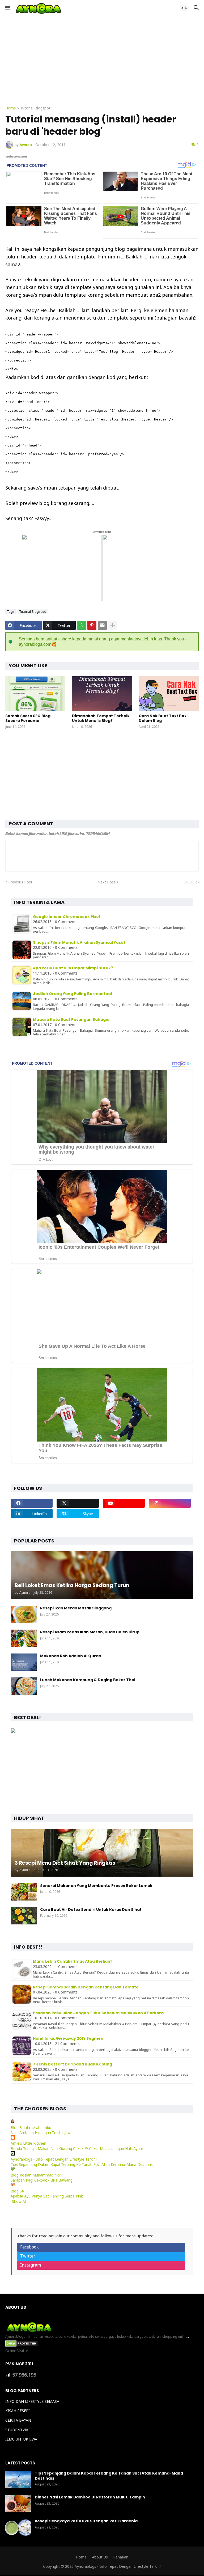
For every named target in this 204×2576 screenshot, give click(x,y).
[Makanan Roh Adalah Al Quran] (24, 1662)
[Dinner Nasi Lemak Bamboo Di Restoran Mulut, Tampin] (18, 2503)
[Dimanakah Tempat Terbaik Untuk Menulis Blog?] (102, 694)
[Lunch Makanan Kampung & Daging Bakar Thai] (24, 1686)
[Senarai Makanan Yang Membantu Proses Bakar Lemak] (24, 1892)
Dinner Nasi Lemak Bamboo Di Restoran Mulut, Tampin (90, 2497)
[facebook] (32, 1503)
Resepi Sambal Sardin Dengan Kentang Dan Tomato (86, 1987)
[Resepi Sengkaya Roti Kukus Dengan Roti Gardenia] (18, 2527)
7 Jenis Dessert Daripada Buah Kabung (73, 2064)
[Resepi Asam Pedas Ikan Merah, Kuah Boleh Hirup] (24, 1638)
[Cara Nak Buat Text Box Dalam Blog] (169, 694)
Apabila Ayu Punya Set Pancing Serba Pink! (47, 2196)
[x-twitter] (78, 1503)
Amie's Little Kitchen (28, 2143)
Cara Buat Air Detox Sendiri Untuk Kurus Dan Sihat (91, 1910)
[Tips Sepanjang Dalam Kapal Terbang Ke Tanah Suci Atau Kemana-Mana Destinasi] (18, 2479)
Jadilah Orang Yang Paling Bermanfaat (73, 994)
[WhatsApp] (82, 625)
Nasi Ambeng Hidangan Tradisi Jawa (42, 2133)
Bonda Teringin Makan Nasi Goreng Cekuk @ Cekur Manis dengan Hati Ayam (77, 2148)
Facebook (29, 2247)
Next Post (106, 882)
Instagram (31, 2265)
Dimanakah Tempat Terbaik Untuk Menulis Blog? (101, 718)
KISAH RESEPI (18, 2411)
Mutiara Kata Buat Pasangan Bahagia (71, 1019)
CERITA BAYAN (18, 2420)
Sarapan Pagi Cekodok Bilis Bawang (42, 2180)
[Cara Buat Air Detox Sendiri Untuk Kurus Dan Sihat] (24, 1916)
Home (11, 108)
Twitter (28, 2256)
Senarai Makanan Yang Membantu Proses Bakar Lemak (96, 1886)
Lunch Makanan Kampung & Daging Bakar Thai (88, 1680)
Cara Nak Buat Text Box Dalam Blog (163, 718)
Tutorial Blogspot (35, 108)
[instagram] (170, 1503)
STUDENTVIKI (18, 2430)
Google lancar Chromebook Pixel (66, 917)
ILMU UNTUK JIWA (21, 2439)
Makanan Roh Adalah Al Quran (71, 1656)
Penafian (121, 2557)
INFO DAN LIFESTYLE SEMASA (32, 2401)
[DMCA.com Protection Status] (21, 2345)
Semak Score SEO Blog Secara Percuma (28, 718)
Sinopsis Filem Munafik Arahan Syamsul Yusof (79, 942)
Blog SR (17, 2191)
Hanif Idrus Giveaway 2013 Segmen (68, 2038)
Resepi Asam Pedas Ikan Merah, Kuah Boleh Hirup (90, 1632)
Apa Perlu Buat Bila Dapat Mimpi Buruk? (73, 968)
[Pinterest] (92, 625)
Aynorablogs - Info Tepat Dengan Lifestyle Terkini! (54, 2159)
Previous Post (20, 882)
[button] (7, 8)
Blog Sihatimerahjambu (31, 2127)
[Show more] (113, 625)
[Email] (102, 625)
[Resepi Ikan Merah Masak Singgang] (24, 1614)
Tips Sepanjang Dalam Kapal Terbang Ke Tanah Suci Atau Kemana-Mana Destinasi (82, 2164)
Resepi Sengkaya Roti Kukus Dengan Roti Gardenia (86, 2521)
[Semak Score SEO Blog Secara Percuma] (35, 694)
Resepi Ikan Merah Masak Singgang (76, 1608)
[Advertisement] (102, 61)
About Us (100, 2557)
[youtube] (124, 1503)
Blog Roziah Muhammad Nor (36, 2175)
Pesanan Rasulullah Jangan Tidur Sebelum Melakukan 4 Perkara (98, 2013)
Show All (19, 2201)
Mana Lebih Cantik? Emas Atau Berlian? (73, 1961)
